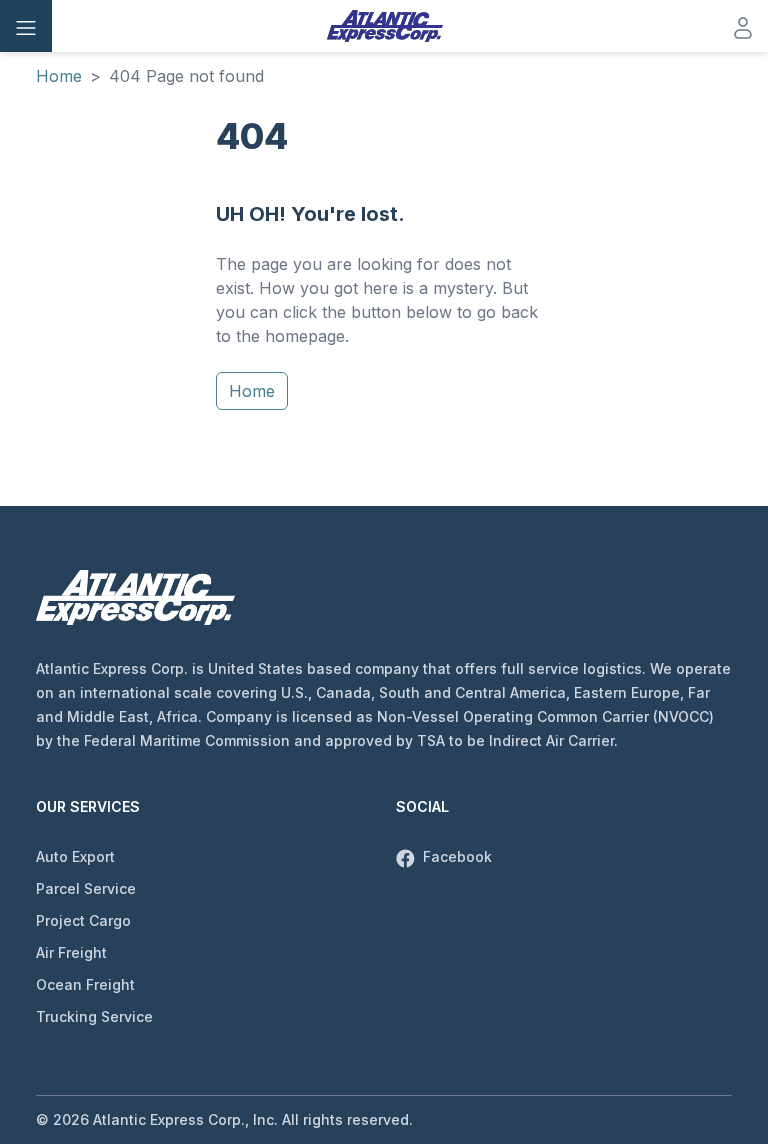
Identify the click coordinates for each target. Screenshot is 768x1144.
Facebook (455, 856)
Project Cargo (83, 920)
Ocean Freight (85, 984)
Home (59, 76)
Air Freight (71, 952)
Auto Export (75, 856)
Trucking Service (94, 1016)
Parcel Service (86, 888)
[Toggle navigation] (26, 26)
